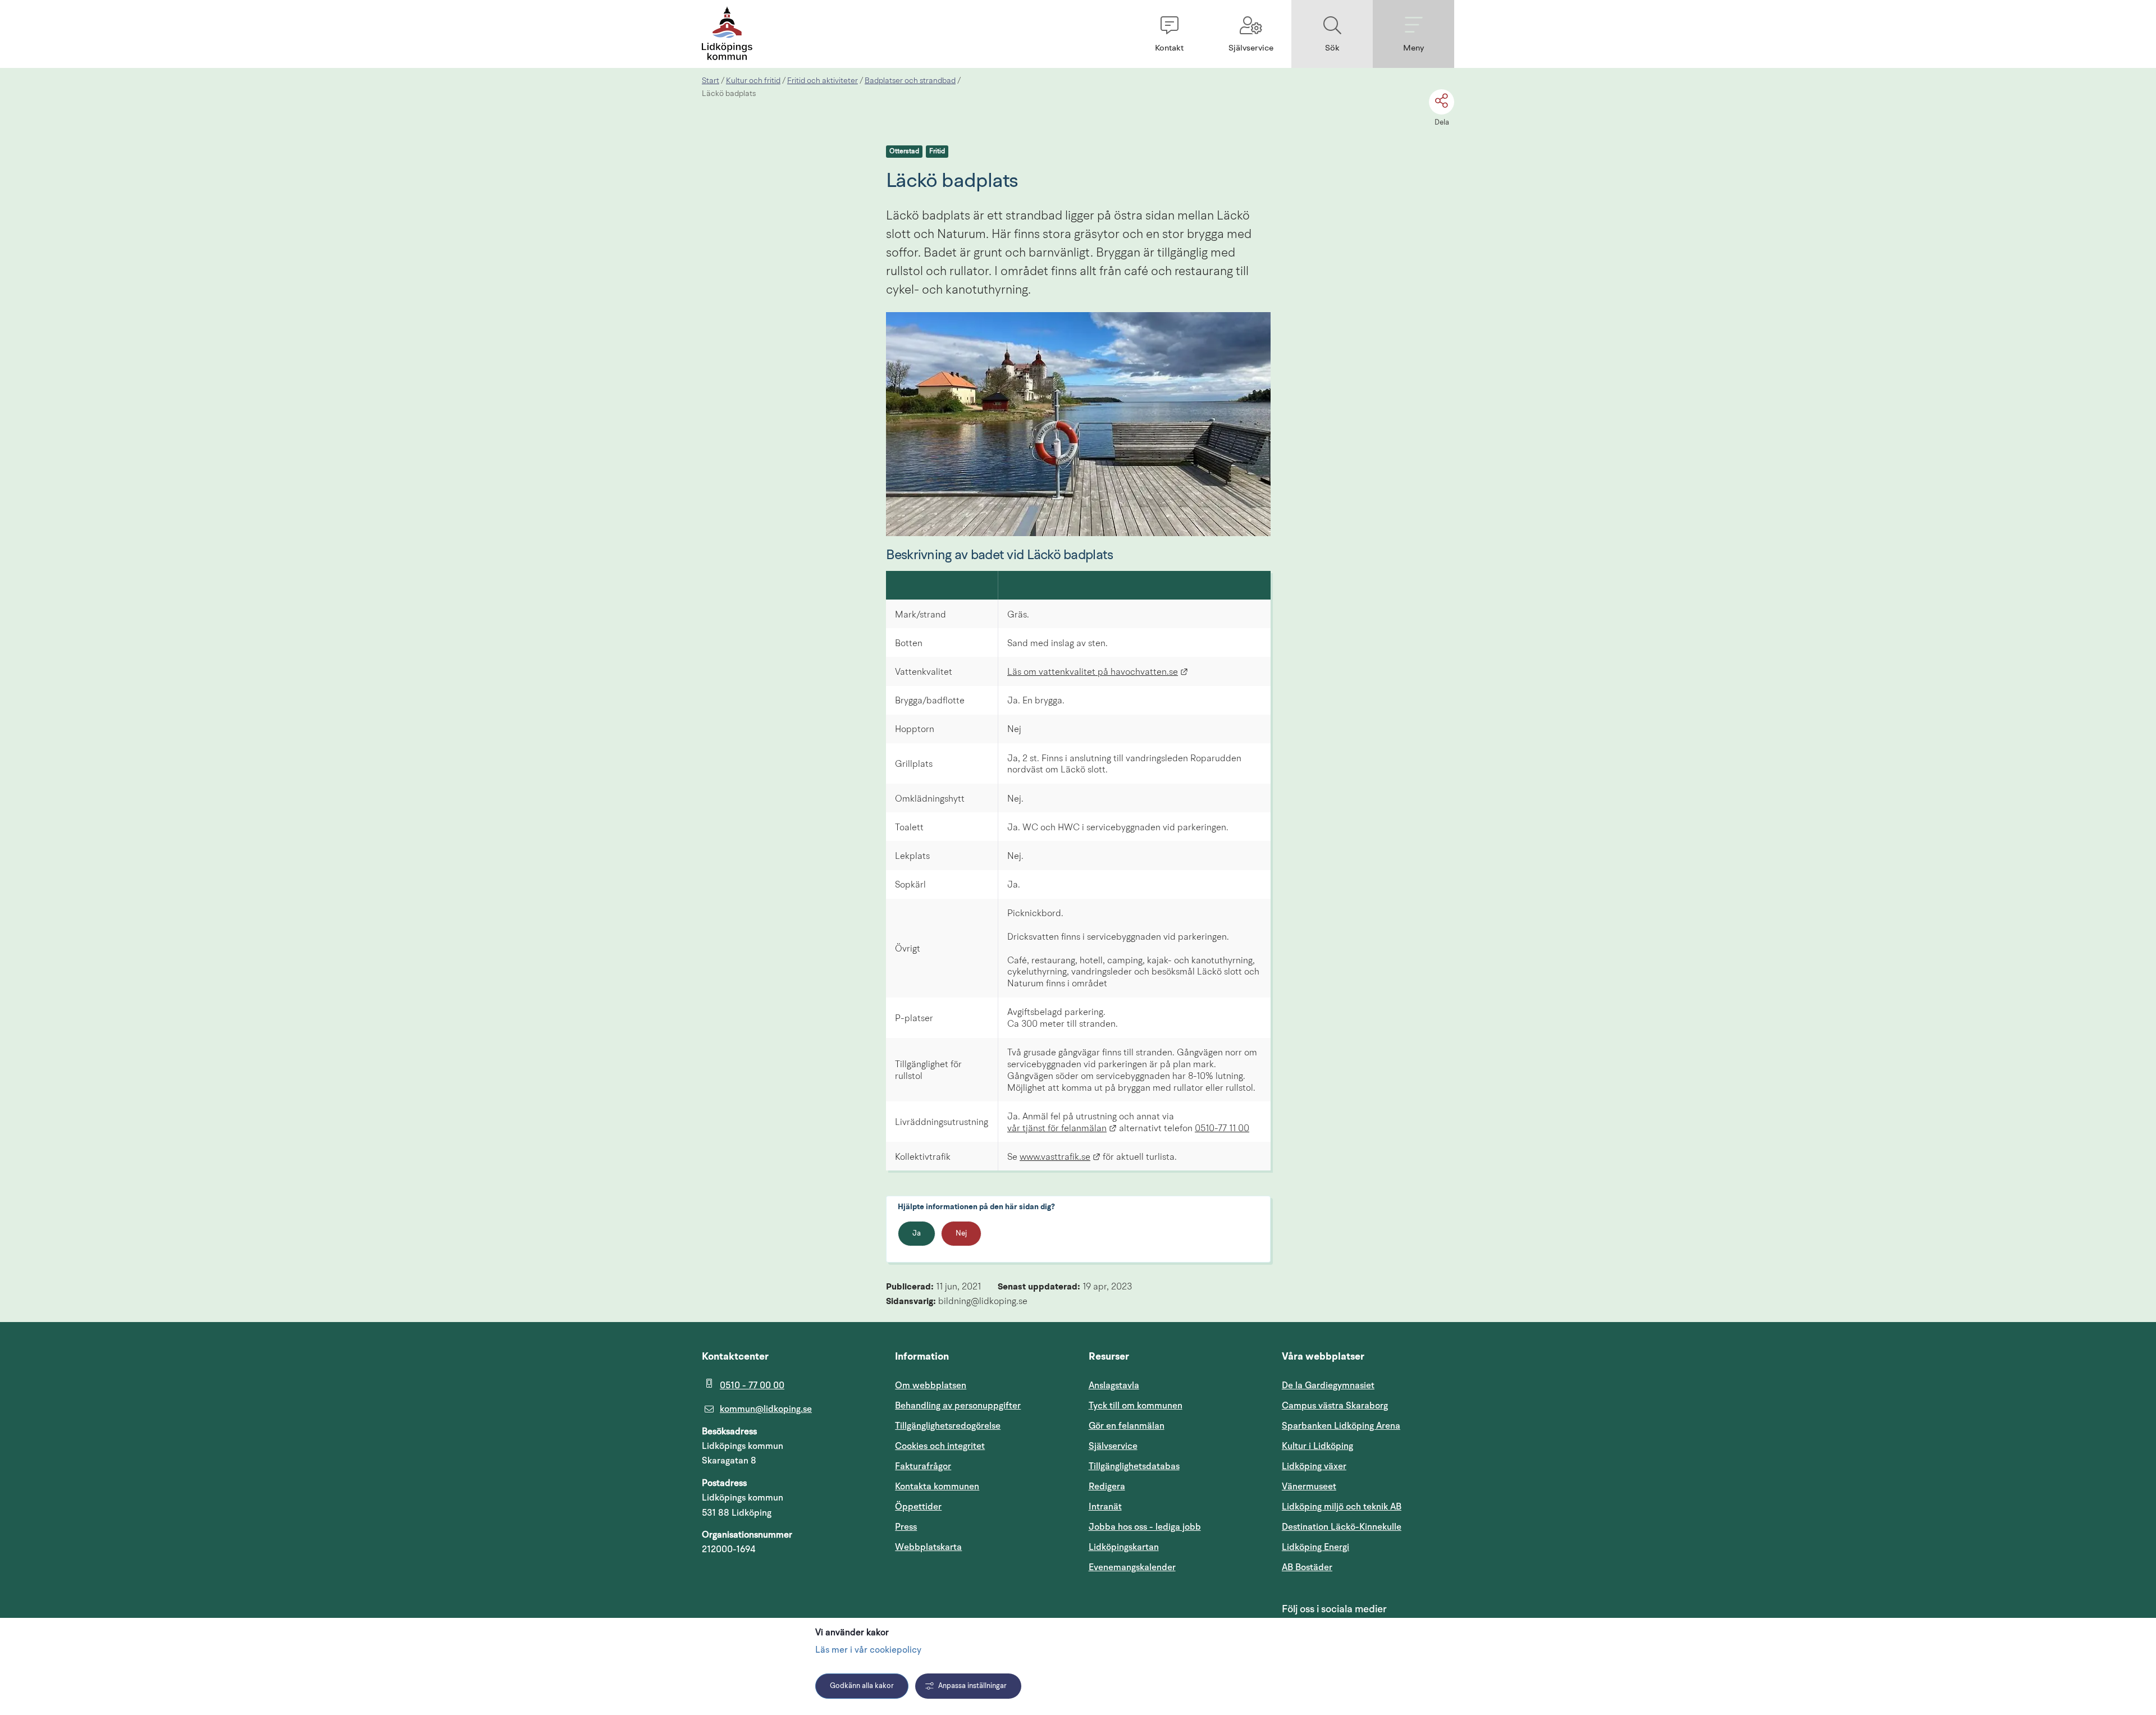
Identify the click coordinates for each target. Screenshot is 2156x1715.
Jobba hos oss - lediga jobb (1145, 1527)
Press (906, 1527)
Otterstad (904, 152)
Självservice (1167, 1446)
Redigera (1107, 1487)
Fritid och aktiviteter (823, 81)
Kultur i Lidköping (1317, 1446)
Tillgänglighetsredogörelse (948, 1426)
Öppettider (918, 1507)
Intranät (1159, 1506)
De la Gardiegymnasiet (1328, 1385)
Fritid (937, 152)
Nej (961, 1234)
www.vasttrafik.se (1060, 1158)
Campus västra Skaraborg (1335, 1406)
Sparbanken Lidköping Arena (1341, 1426)
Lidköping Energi (1368, 1547)
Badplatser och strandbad (910, 81)
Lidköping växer (1314, 1466)
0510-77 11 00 (1222, 1129)
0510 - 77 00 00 (752, 1385)
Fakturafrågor (923, 1466)
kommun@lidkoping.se (766, 1409)
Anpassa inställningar (972, 1686)
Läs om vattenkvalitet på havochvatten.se (1098, 673)
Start (711, 81)
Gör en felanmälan (1127, 1426)
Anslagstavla (1114, 1385)
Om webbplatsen (931, 1385)
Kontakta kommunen (937, 1487)
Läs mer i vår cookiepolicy (868, 1650)
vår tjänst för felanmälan (1062, 1129)
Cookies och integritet (940, 1446)
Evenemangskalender (1175, 1567)
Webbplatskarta (928, 1547)
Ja (917, 1234)
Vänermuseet (1309, 1487)
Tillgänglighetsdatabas (1175, 1466)
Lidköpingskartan (1175, 1547)
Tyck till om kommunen (1175, 1405)
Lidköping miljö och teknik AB (1342, 1507)
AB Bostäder (1361, 1567)
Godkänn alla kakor (862, 1686)
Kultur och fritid (753, 81)
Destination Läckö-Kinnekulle (1368, 1527)
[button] (1169, 34)
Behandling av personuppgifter (958, 1406)
